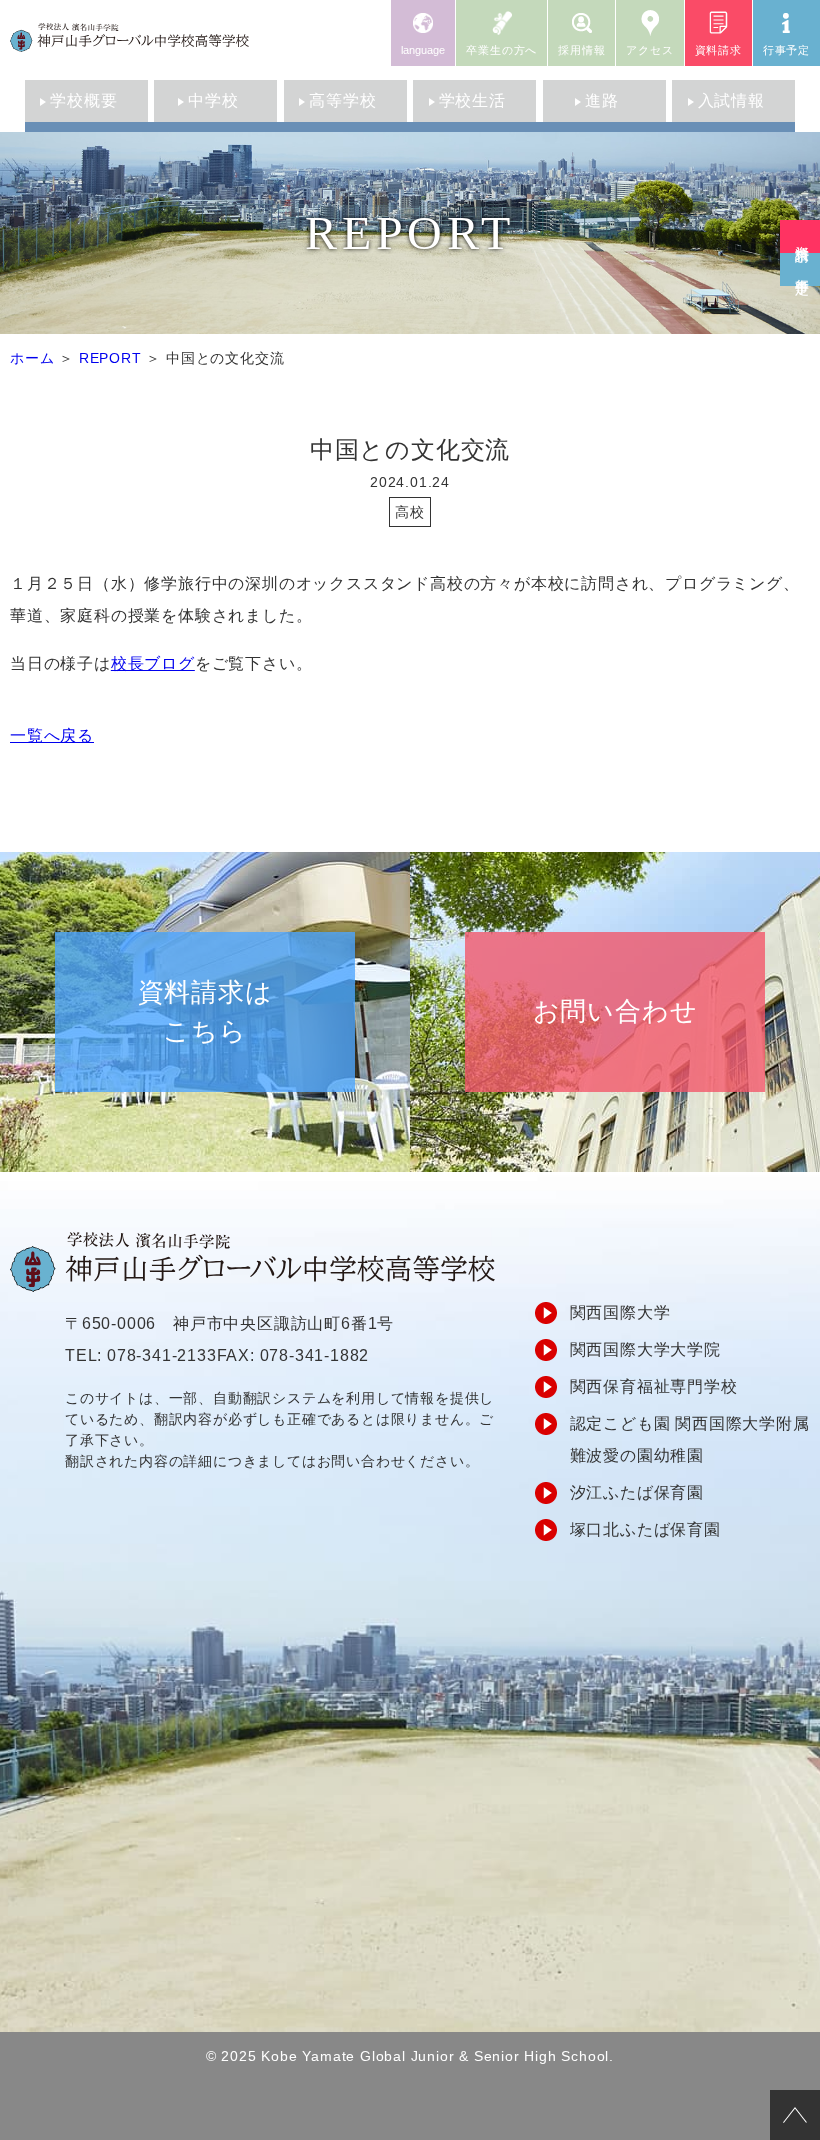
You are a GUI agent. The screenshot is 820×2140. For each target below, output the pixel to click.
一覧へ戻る (52, 735)
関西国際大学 (620, 1312)
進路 (602, 100)
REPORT (110, 358)
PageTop (795, 2115)
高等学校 (342, 100)
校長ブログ (153, 663)
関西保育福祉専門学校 (654, 1386)
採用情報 (581, 50)
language (423, 50)
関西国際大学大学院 (645, 1349)
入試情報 (731, 100)
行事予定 (786, 50)
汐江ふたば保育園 (637, 1492)
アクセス (649, 50)
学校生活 (472, 100)
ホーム (32, 358)
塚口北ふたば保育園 (645, 1529)
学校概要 (83, 100)
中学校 (213, 100)
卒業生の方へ (501, 50)
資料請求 (718, 50)
